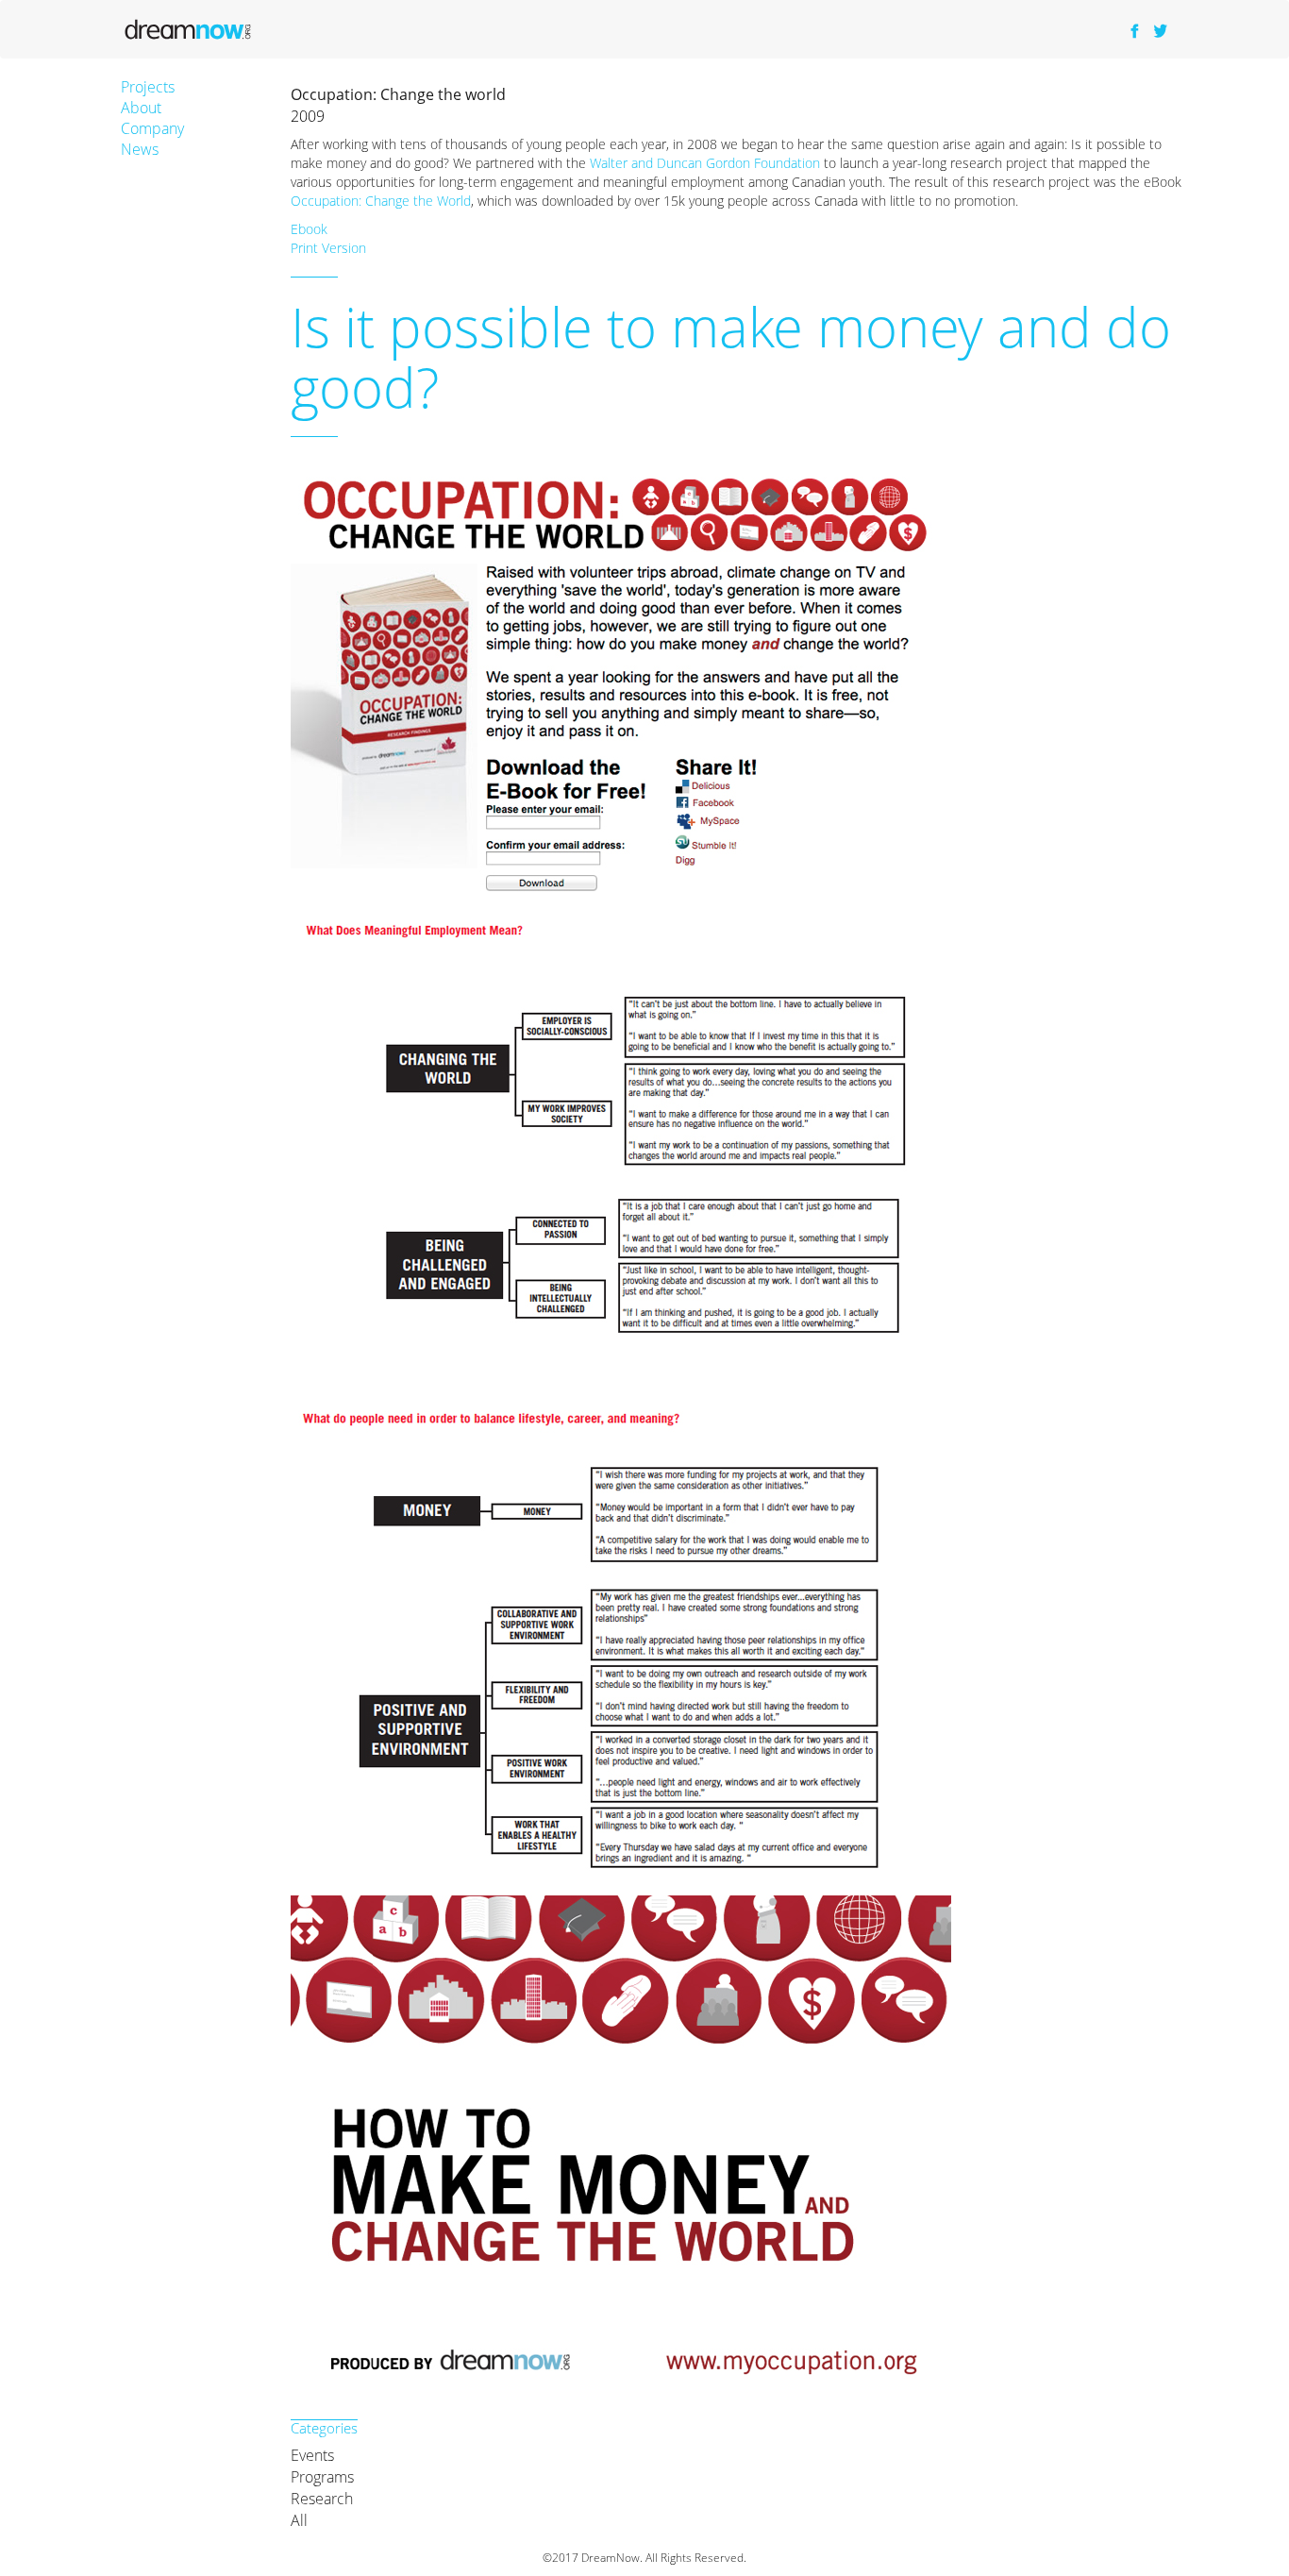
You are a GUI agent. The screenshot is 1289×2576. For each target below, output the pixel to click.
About (141, 108)
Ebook (309, 229)
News (140, 149)
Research (322, 2499)
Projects (148, 87)
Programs (322, 2477)
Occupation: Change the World (381, 201)
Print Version (328, 248)
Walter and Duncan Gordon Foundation (705, 163)
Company (152, 128)
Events (312, 2455)
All (299, 2520)
